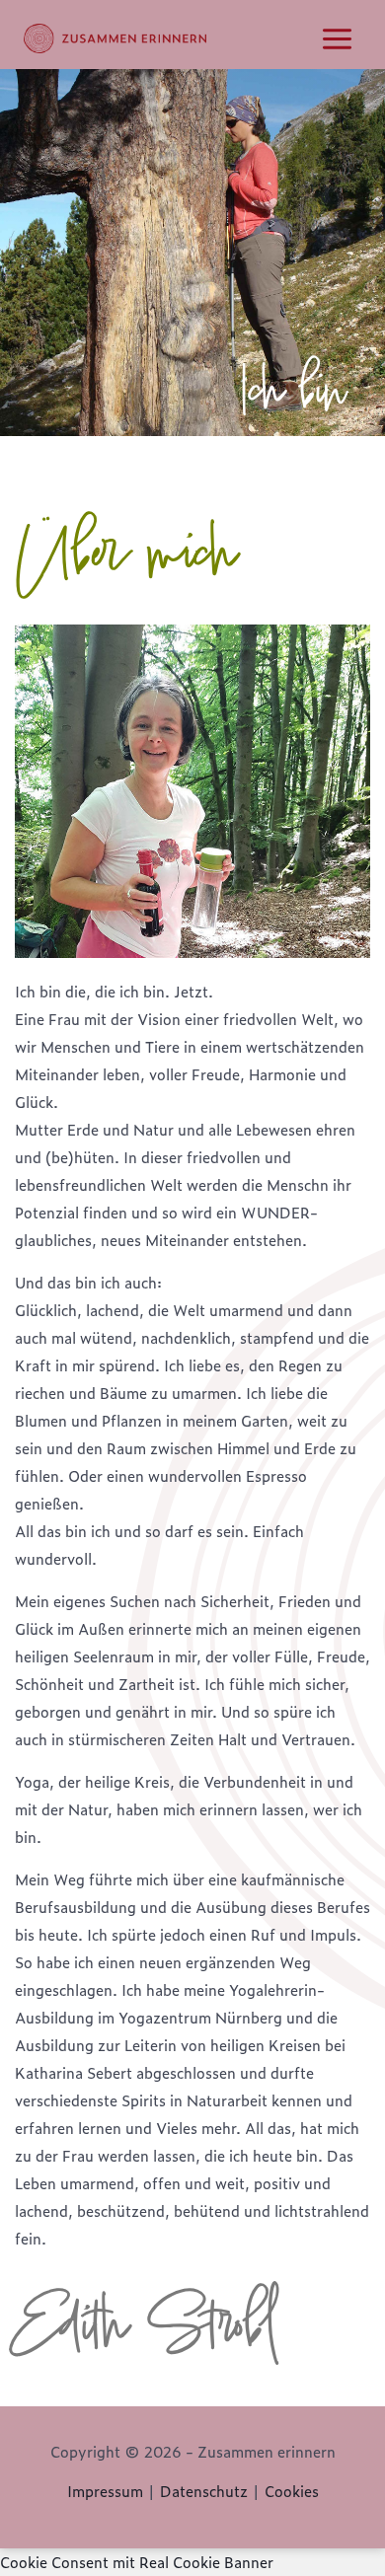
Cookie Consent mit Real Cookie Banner (137, 2562)
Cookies (292, 2491)
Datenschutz (204, 2491)
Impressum (105, 2491)
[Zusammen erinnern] (115, 38)
